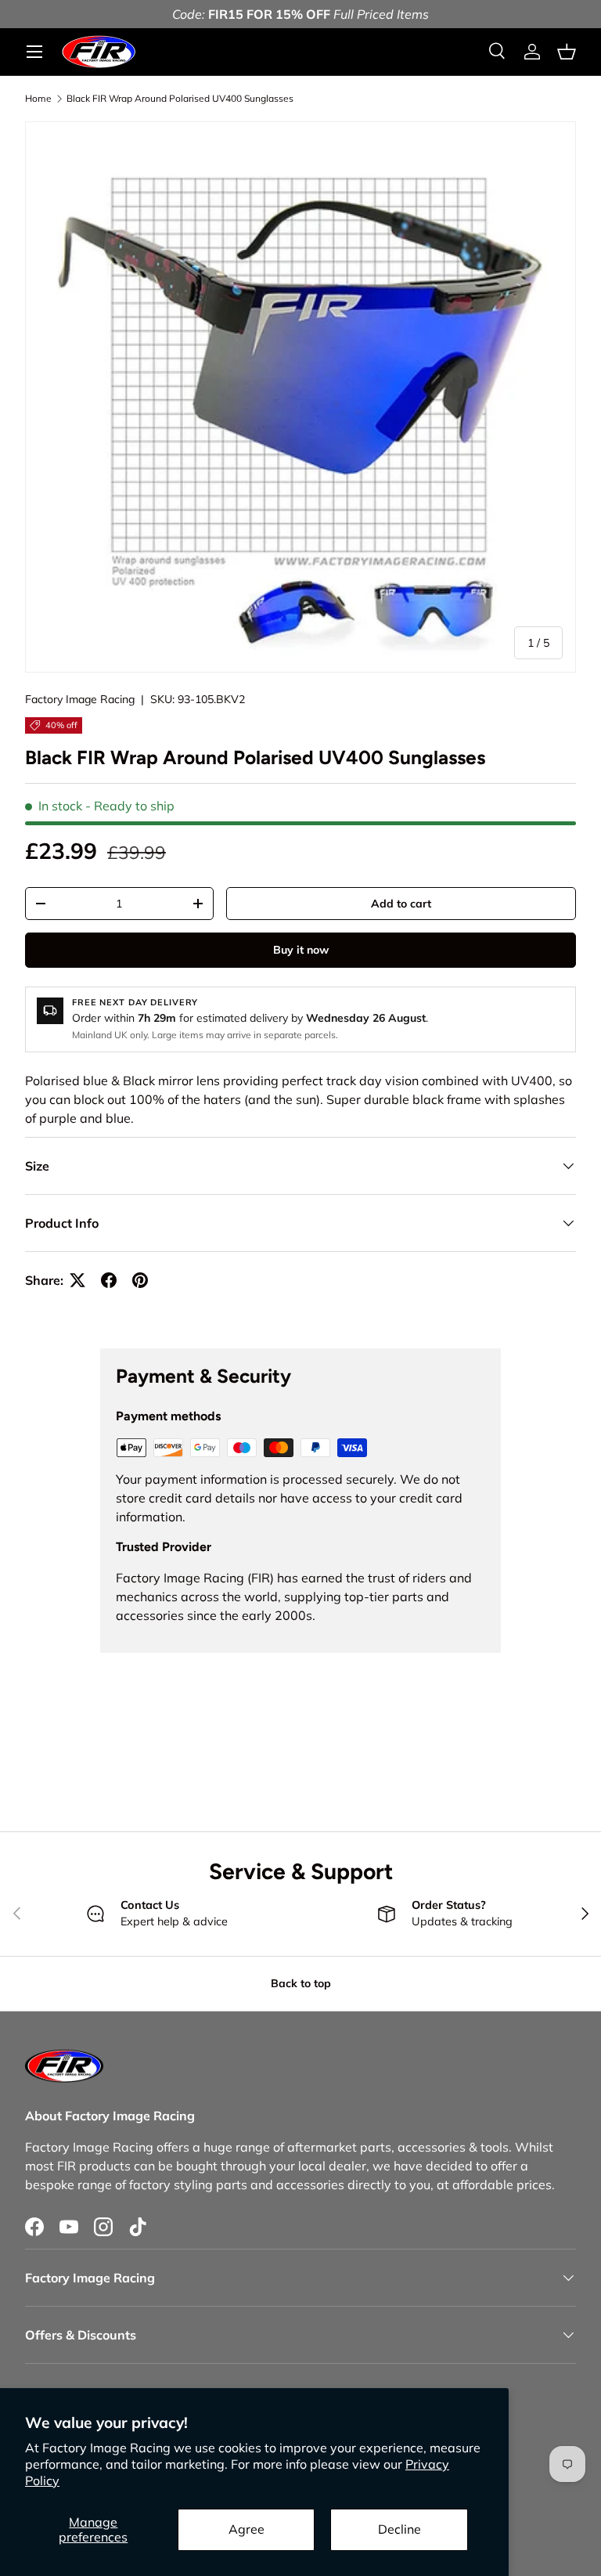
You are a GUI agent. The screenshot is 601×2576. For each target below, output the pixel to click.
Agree (247, 2529)
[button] (567, 52)
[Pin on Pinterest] (140, 1280)
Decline (399, 2529)
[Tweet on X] (77, 1280)
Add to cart (401, 904)
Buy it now (301, 950)
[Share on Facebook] (109, 1280)
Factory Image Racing (80, 699)
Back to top (301, 1983)
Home (38, 99)
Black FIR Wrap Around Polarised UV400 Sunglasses (180, 99)
